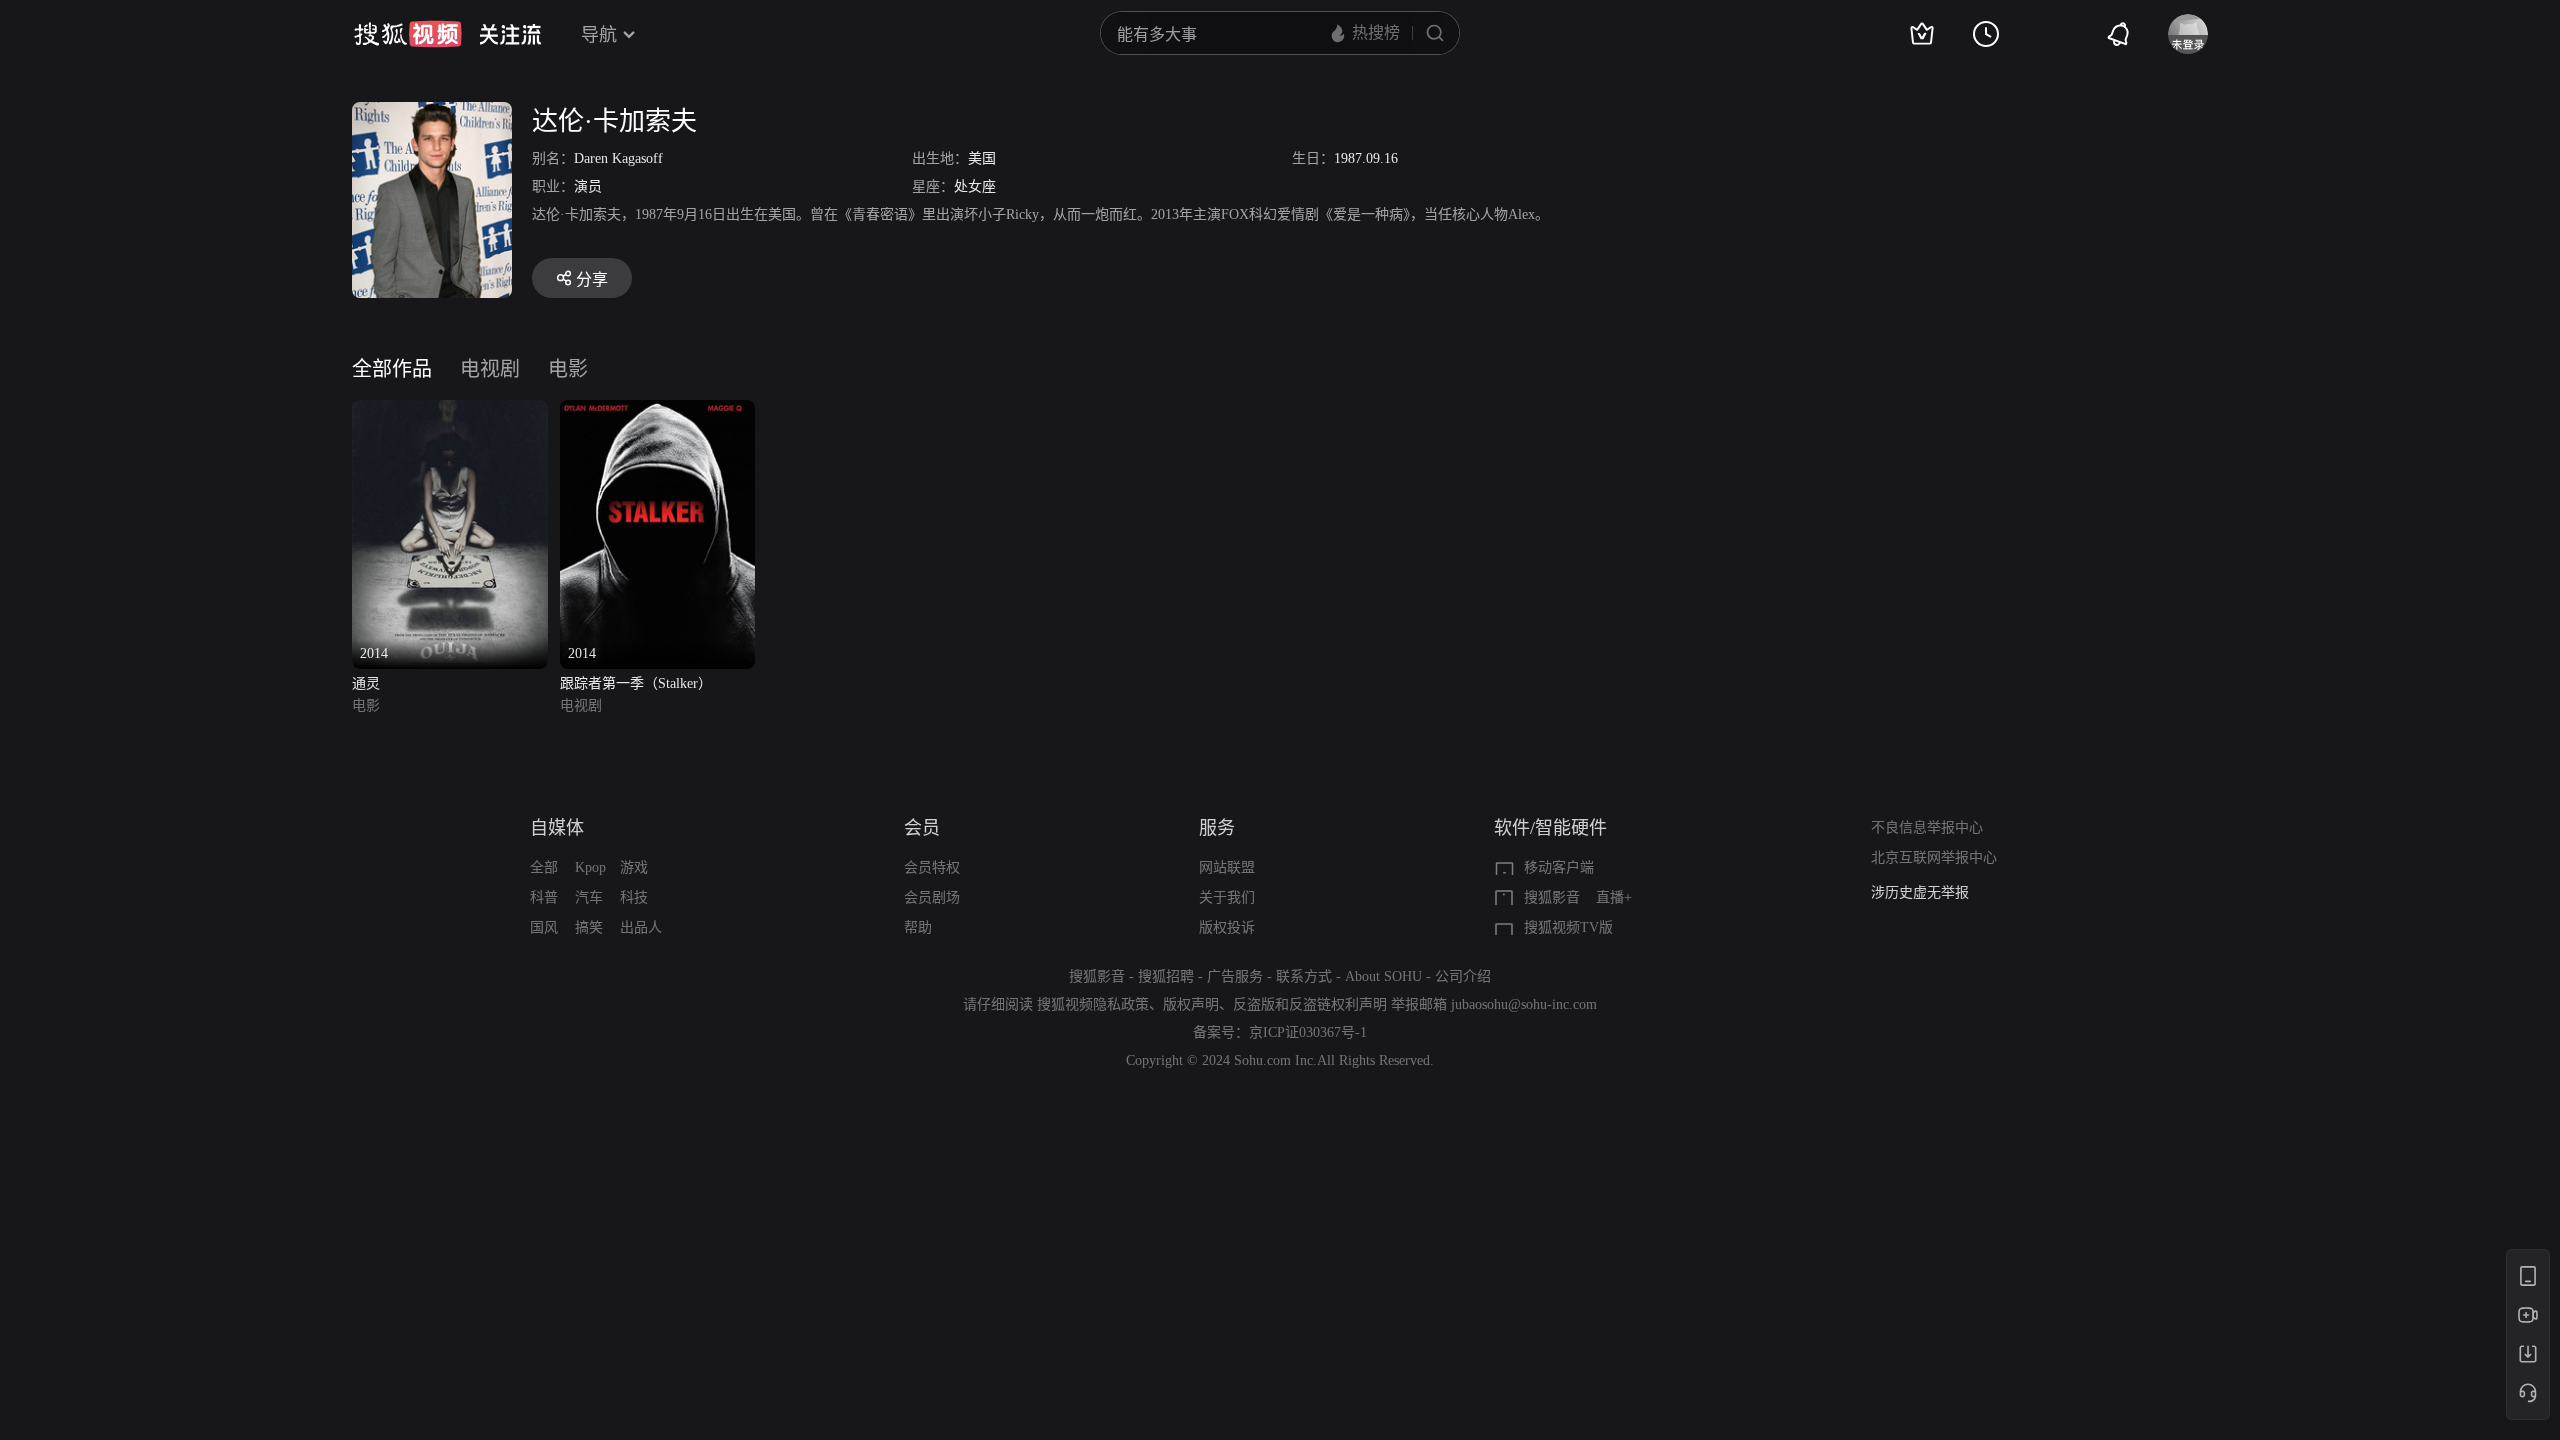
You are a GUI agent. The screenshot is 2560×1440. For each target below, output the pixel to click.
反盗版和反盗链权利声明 (1310, 1004)
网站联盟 (1227, 867)
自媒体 (557, 828)
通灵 (366, 683)
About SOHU (1383, 976)
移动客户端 (1559, 867)
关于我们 (1227, 897)
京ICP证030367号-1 (1308, 1032)
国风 (544, 927)
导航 (599, 35)
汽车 (589, 897)
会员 (922, 828)
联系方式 (1304, 976)
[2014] (450, 411)
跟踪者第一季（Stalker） (636, 683)
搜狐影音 (1552, 897)
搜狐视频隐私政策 (1093, 1004)
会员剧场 (932, 897)
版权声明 (1191, 1004)
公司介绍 (1463, 976)
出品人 (641, 927)
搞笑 (589, 927)
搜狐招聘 (1166, 976)
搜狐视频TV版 (1568, 927)
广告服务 (1235, 976)
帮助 (918, 927)
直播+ (1614, 897)
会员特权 (932, 867)
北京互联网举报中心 (1934, 857)
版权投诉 (1227, 927)
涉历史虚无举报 (1920, 892)
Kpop (590, 867)
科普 (544, 897)
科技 (634, 897)
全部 (544, 867)
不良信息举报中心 (1927, 827)
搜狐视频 (408, 34)
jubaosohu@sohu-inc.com (1524, 1004)
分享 (592, 279)
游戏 (634, 867)
